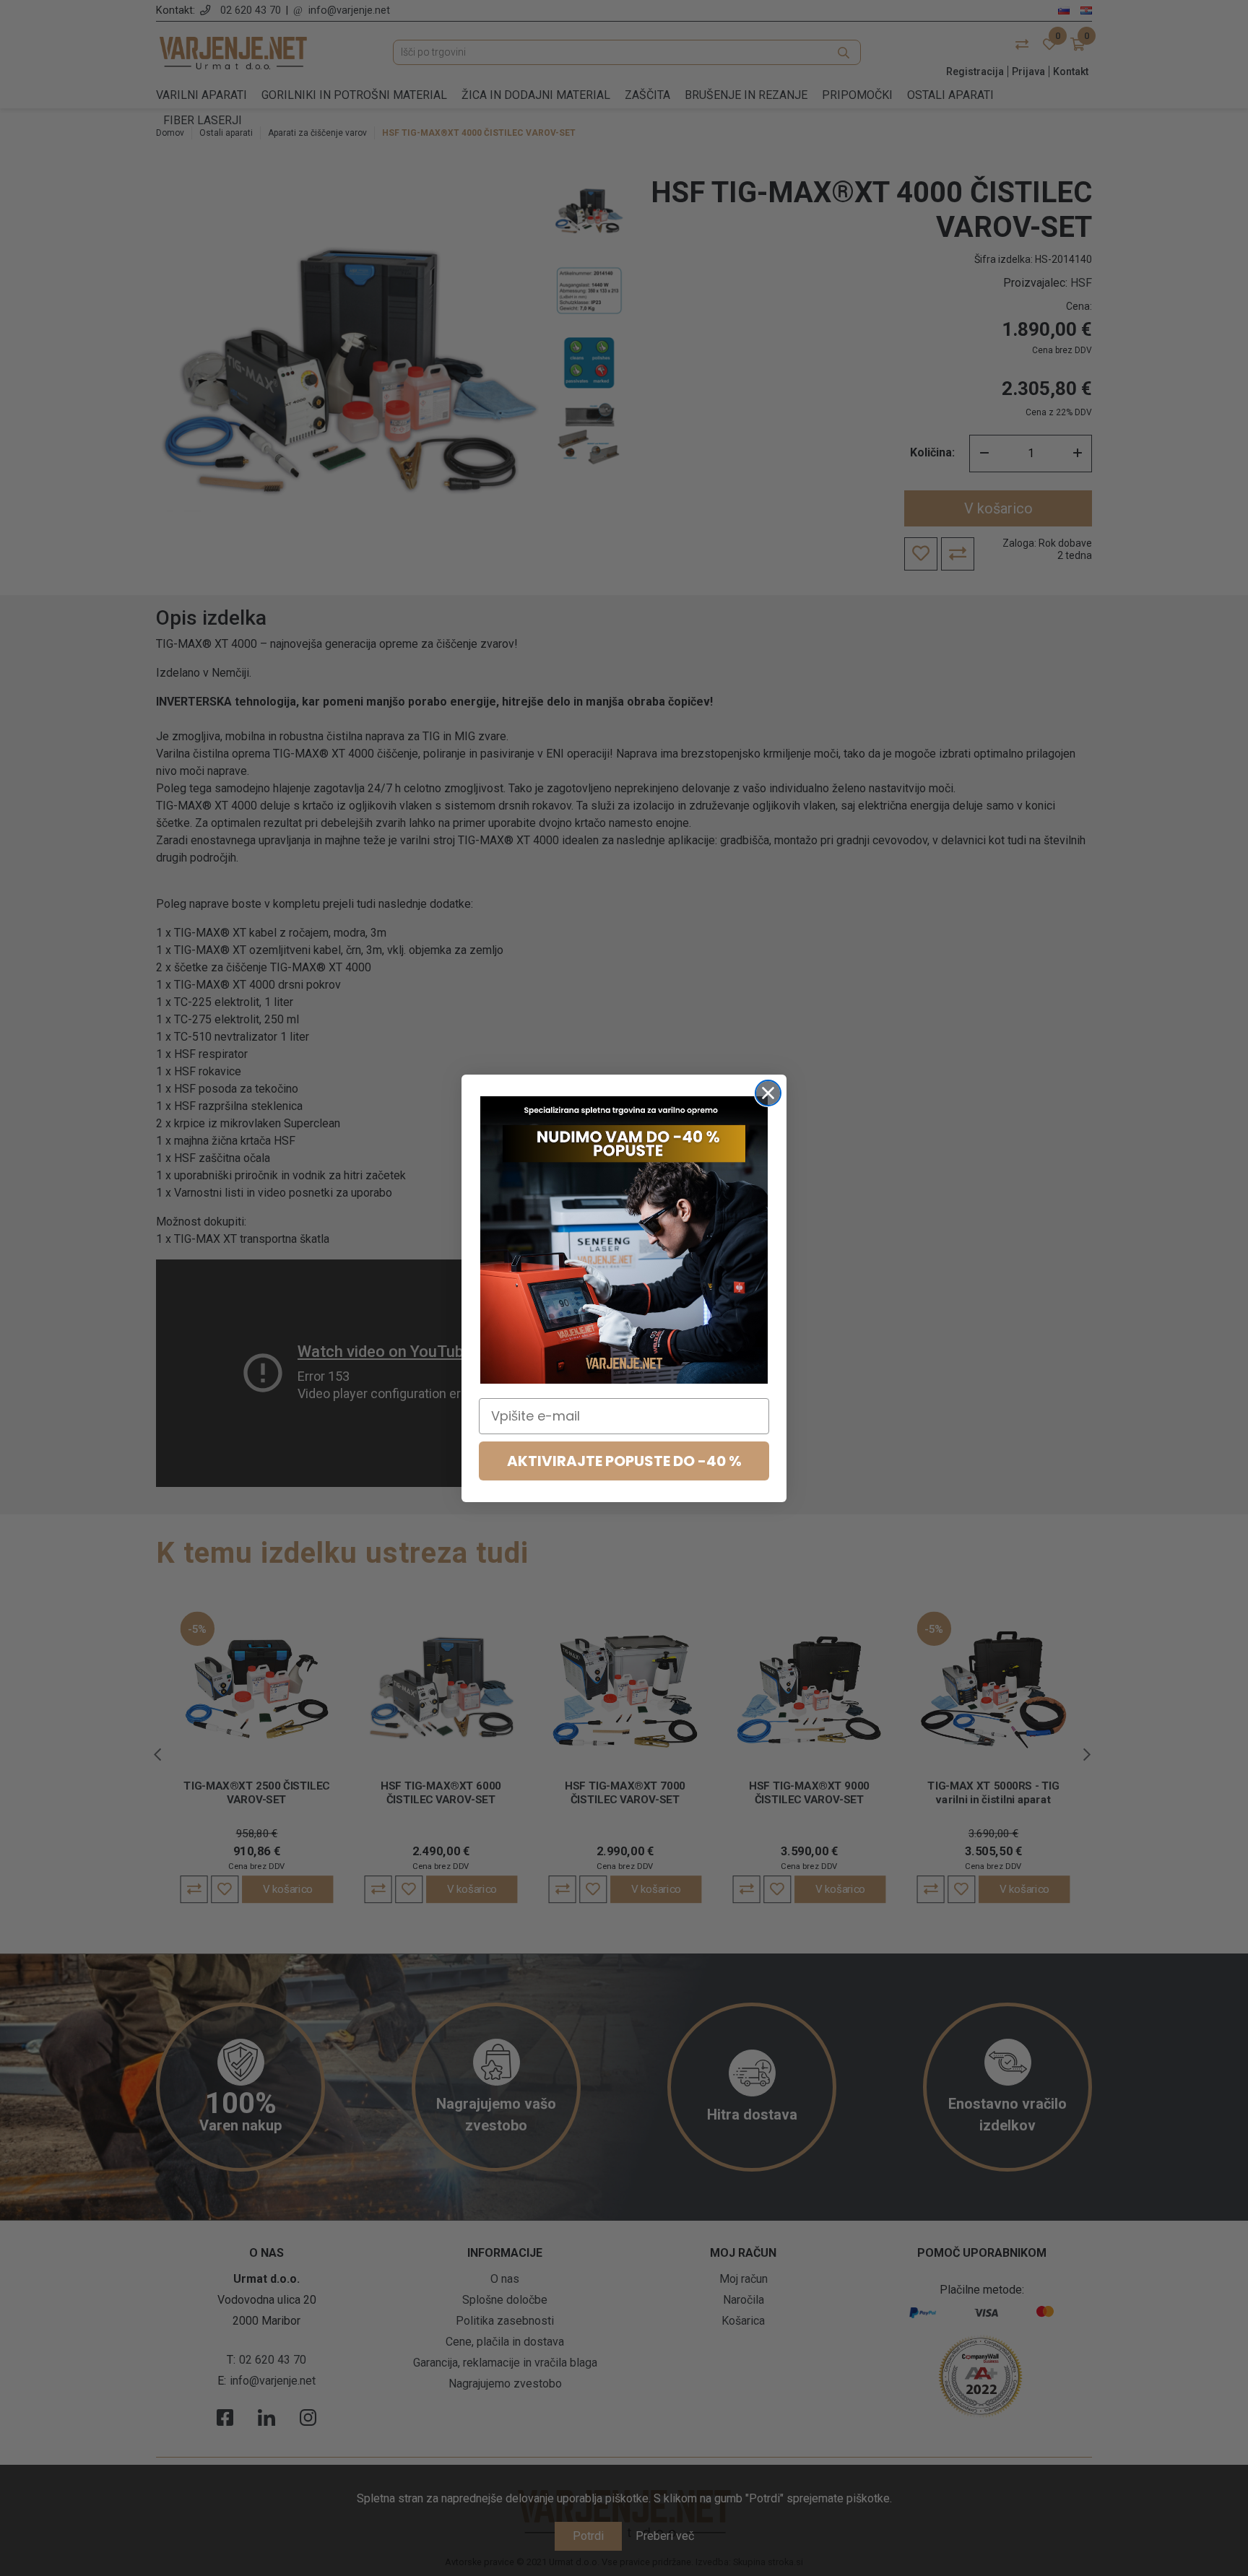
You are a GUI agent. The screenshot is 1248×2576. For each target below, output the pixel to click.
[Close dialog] (768, 1093)
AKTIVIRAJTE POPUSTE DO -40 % (624, 1461)
